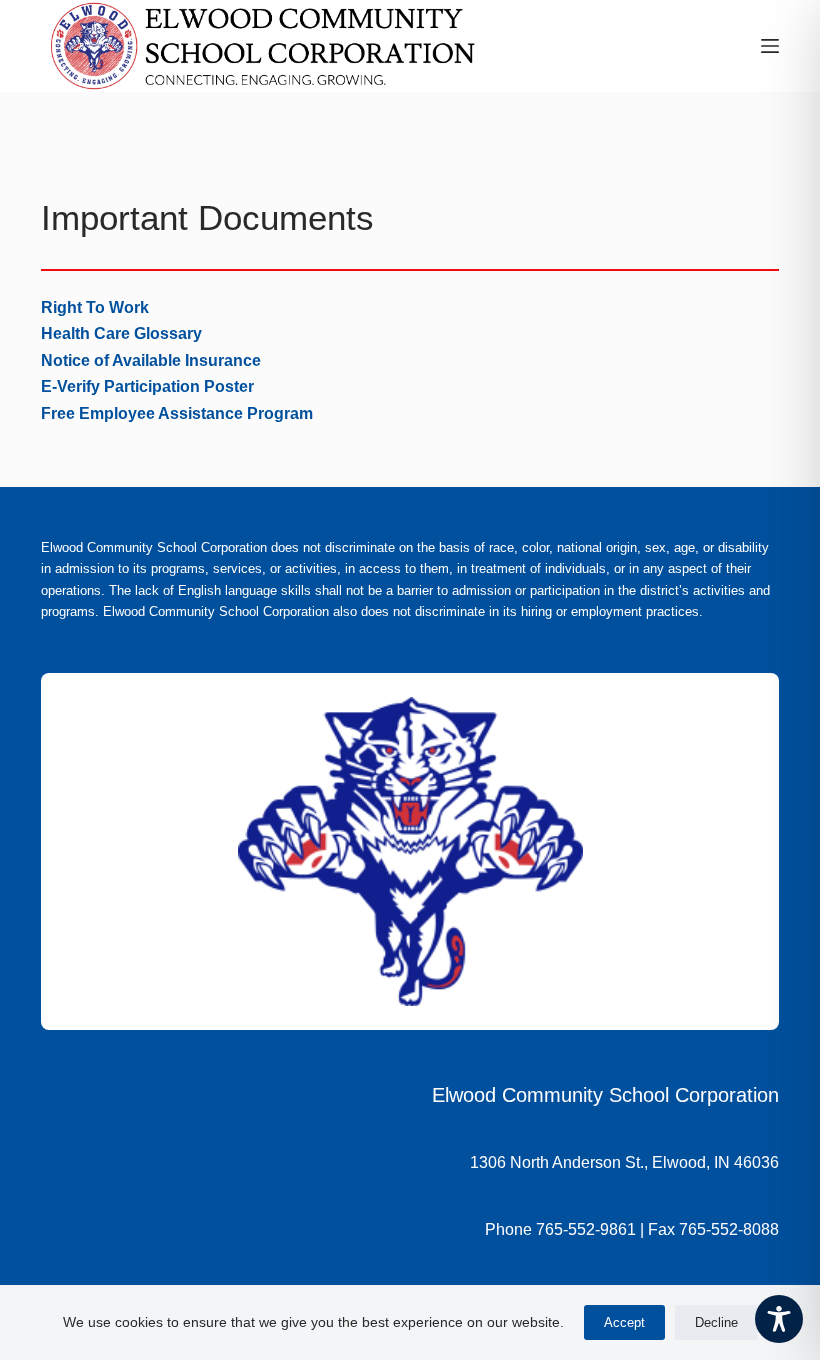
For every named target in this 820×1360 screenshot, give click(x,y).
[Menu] (770, 46)
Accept (624, 1322)
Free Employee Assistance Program (177, 413)
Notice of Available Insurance (151, 360)
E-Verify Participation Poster (147, 386)
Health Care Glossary (121, 333)
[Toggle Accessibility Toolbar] (779, 1319)
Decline (716, 1322)
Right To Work (95, 307)
